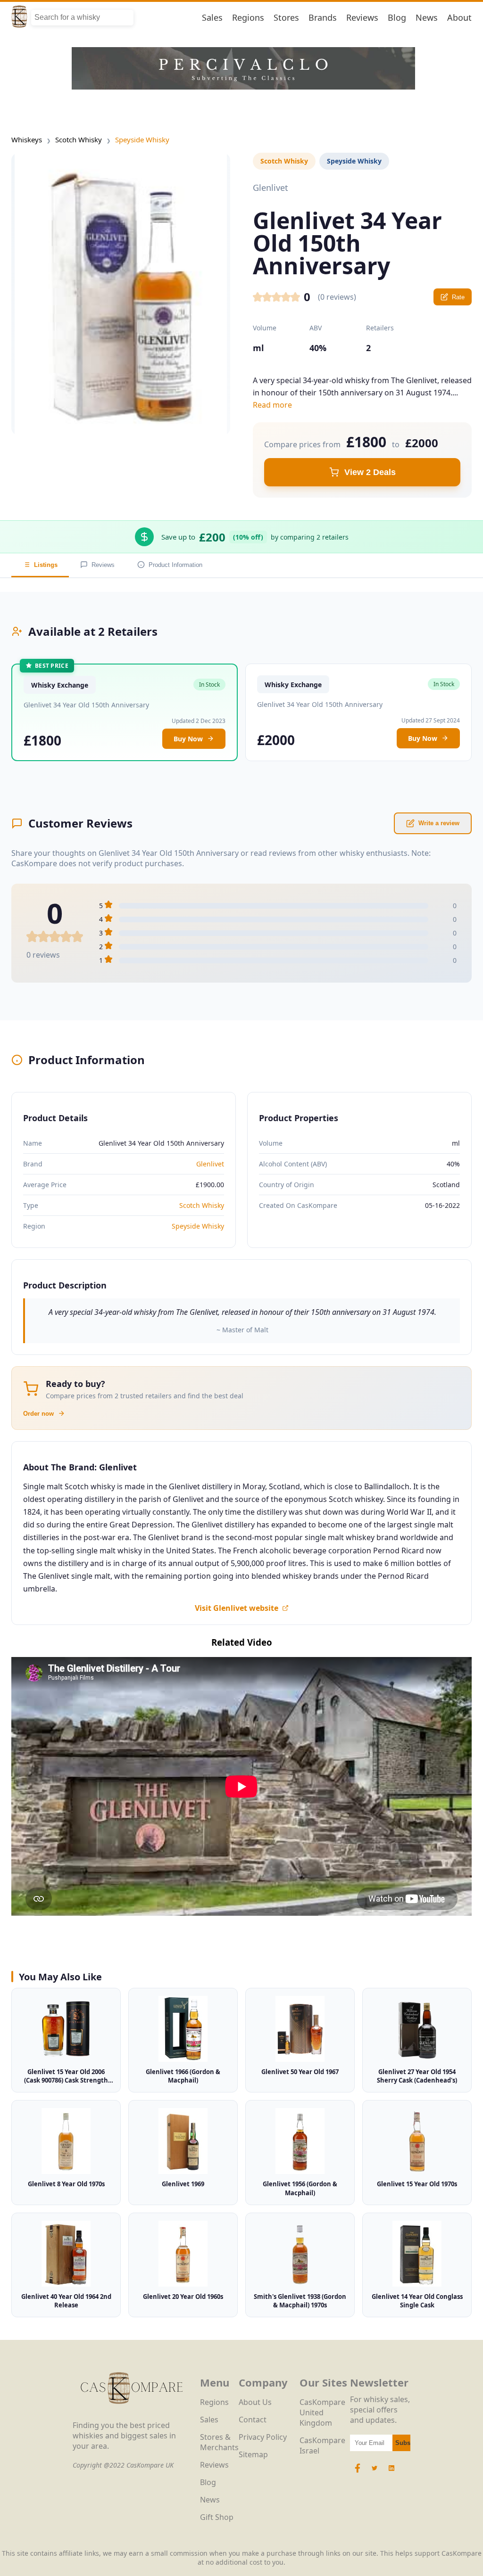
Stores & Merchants (219, 2442)
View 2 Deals (370, 472)
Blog (397, 17)
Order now (38, 1414)
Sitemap (253, 2454)
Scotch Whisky (79, 139)
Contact (253, 2420)
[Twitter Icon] (375, 2473)
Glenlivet (210, 1164)
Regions (248, 17)
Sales (212, 17)
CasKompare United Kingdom (322, 2412)
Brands (323, 17)
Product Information (175, 565)
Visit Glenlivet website (237, 1608)
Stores (286, 17)
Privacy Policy (263, 2437)
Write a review (439, 823)
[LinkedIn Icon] (391, 2473)
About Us (255, 2402)
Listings (46, 565)
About (459, 17)
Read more (272, 405)
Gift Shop (217, 2517)
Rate (458, 297)
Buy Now (188, 739)
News (427, 17)
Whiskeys (27, 139)
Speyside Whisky (142, 139)
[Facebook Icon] (358, 2473)
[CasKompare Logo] (132, 2415)
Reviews (362, 17)
